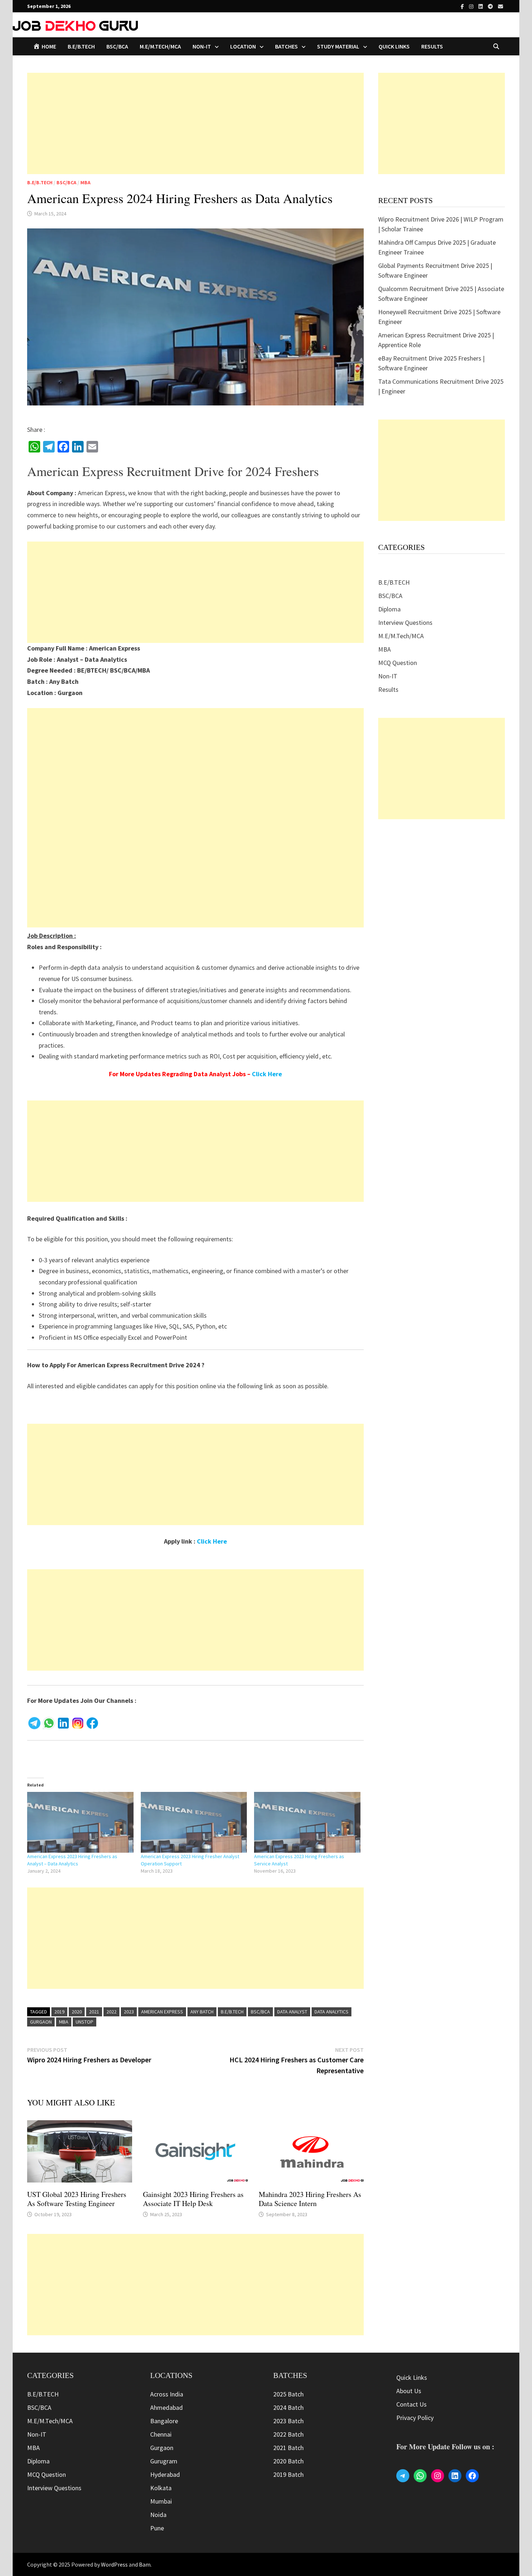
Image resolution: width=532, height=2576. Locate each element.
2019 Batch (288, 2474)
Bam (145, 2564)
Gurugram (164, 2461)
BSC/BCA (117, 46)
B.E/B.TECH (81, 46)
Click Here (267, 1074)
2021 (94, 2012)
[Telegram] (491, 6)
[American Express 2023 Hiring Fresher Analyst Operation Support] (194, 1822)
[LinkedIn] (481, 6)
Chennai (161, 2434)
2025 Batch (288, 2394)
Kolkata (161, 2488)
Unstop (85, 2022)
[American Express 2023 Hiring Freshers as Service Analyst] (307, 1822)
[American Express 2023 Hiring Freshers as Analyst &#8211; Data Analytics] (80, 1822)
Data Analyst (292, 2012)
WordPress (114, 2564)
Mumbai (161, 2501)
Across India (167, 2394)
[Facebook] (463, 6)
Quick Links (394, 46)
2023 (129, 2012)
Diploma (389, 609)
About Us (409, 2391)
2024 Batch (288, 2407)
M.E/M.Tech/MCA (160, 46)
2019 (59, 2012)
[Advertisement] (195, 123)
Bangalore (164, 2421)
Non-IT (388, 676)
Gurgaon (41, 2022)
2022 (111, 2012)
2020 (77, 2012)
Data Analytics (332, 2012)
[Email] (501, 6)
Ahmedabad (166, 2407)
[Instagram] (472, 6)
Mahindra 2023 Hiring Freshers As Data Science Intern (310, 2199)
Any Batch (202, 2012)
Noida (158, 2515)
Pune (157, 2528)
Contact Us (411, 2404)
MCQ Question (398, 663)
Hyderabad (165, 2474)
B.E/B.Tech (232, 2012)
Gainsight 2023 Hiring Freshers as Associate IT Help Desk (193, 2199)
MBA (85, 182)
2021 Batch (288, 2448)
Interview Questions (405, 622)
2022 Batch (288, 2434)
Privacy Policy (415, 2418)
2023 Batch (288, 2421)
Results (432, 46)
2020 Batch (288, 2461)
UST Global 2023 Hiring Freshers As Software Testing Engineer (77, 2199)
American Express (162, 2012)
